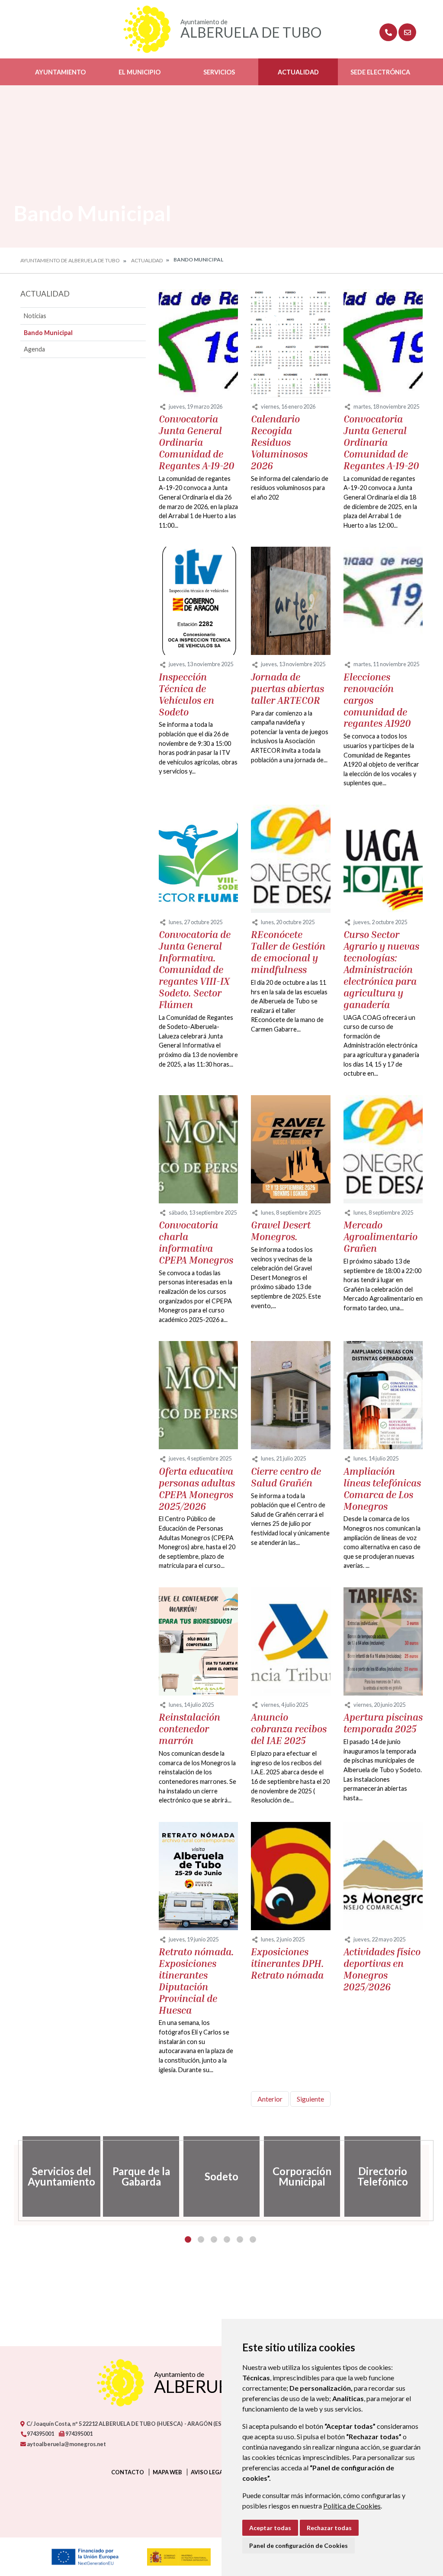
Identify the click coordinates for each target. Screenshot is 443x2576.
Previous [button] (14, 2176)
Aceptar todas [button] (270, 2528)
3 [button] (214, 2239)
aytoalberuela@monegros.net (66, 2444)
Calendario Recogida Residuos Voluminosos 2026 (279, 442)
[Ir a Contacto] (407, 32)
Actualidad (298, 72)
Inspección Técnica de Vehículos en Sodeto (186, 695)
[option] (61, 2176)
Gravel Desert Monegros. (281, 1231)
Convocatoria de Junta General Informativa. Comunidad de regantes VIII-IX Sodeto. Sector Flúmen (195, 969)
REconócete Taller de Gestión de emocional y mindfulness (288, 952)
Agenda (34, 349)
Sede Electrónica (380, 72)
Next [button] (429, 2176)
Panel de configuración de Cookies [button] (299, 2545)
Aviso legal (209, 2472)
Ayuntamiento (60, 72)
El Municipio (140, 72)
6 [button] (253, 2239)
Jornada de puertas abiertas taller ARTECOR (287, 689)
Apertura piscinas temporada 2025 (383, 1723)
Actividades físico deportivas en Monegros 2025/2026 (382, 1969)
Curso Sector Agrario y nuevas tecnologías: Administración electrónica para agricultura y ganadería (381, 969)
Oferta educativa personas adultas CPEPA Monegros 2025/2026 (197, 1489)
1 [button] (188, 2239)
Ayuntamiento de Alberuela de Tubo (70, 260)
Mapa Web (167, 2472)
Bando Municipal (48, 333)
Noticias (35, 316)
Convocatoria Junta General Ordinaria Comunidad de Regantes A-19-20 (197, 442)
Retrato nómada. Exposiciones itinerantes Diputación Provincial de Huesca (196, 1981)
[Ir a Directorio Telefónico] (388, 32)
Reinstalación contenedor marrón (189, 1729)
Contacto (128, 2472)
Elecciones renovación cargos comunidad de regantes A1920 (377, 700)
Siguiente (310, 2099)
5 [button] (240, 2239)
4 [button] (227, 2239)
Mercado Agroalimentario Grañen (380, 1237)
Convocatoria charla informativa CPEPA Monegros (196, 1243)
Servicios (219, 72)
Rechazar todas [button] (329, 2528)
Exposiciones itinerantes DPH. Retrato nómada (287, 1963)
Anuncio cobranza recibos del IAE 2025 (289, 1729)
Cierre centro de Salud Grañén (286, 1477)
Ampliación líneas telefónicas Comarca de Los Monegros (382, 1489)
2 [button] (201, 2239)
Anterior (270, 2099)
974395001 (40, 2434)
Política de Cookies (352, 2506)
